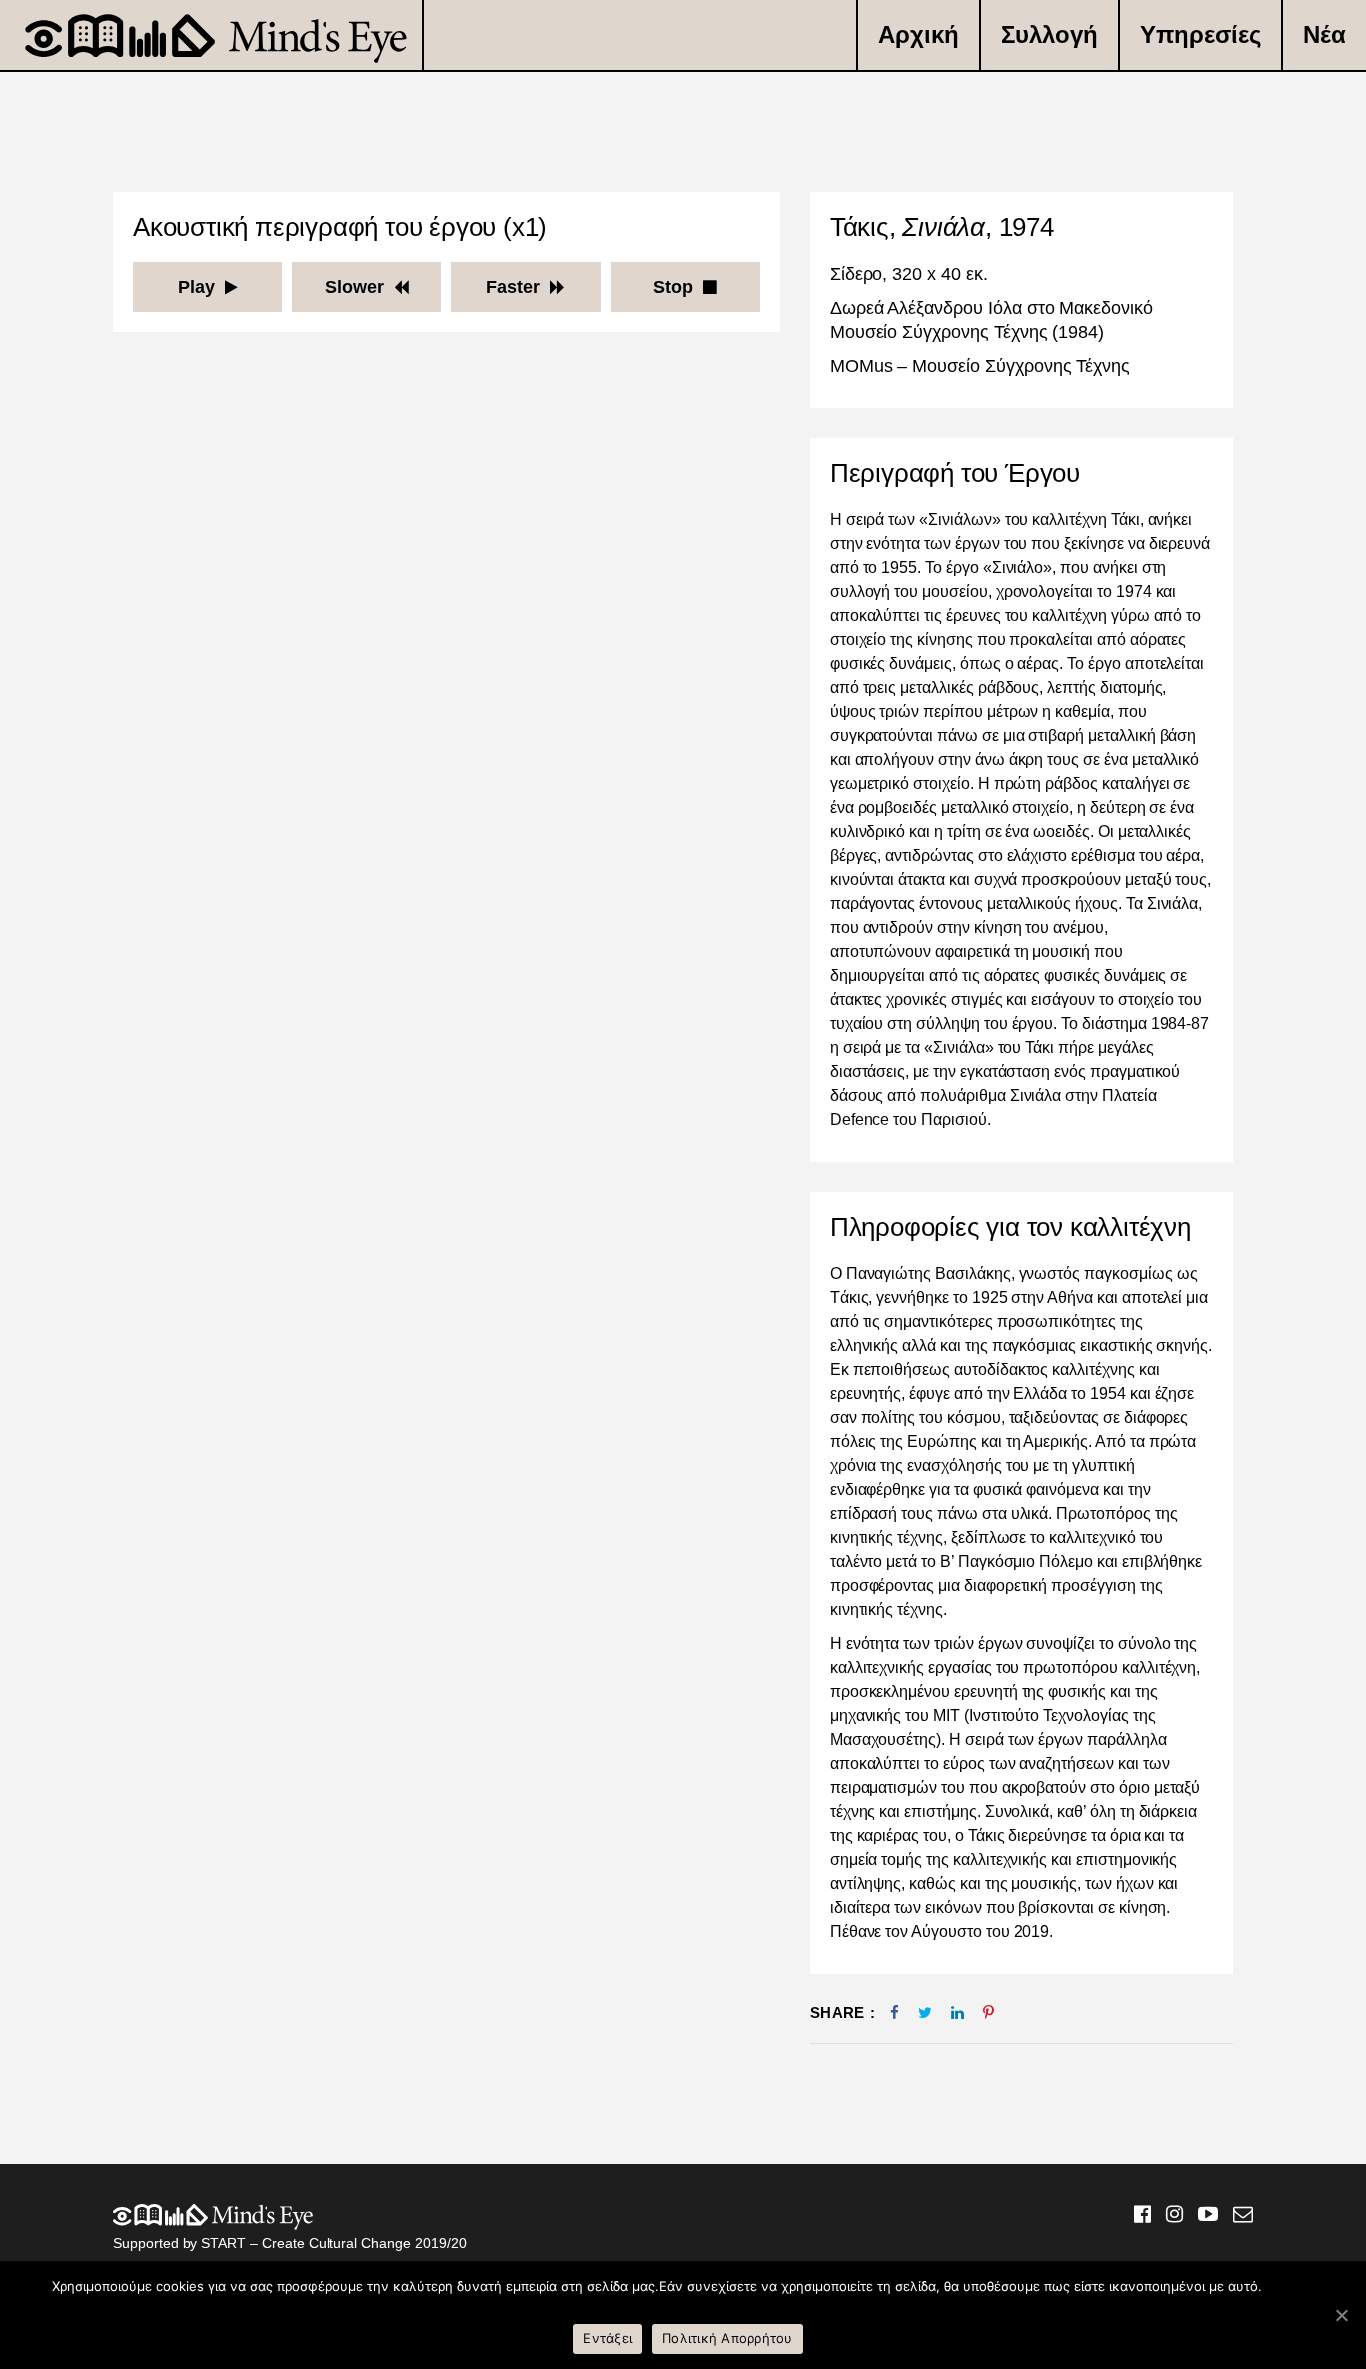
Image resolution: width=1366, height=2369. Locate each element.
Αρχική (918, 34)
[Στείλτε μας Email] (1235, 2216)
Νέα (1324, 34)
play (196, 287)
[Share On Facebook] (894, 2012)
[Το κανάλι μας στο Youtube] (1200, 2216)
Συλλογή (1049, 34)
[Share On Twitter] (925, 2012)
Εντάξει (607, 2338)
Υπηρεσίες (1200, 34)
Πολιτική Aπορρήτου (727, 2338)
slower (354, 287)
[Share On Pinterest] (988, 2012)
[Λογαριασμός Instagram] (1167, 2216)
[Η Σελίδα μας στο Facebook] (1135, 2216)
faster (513, 287)
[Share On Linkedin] (957, 2012)
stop (673, 287)
